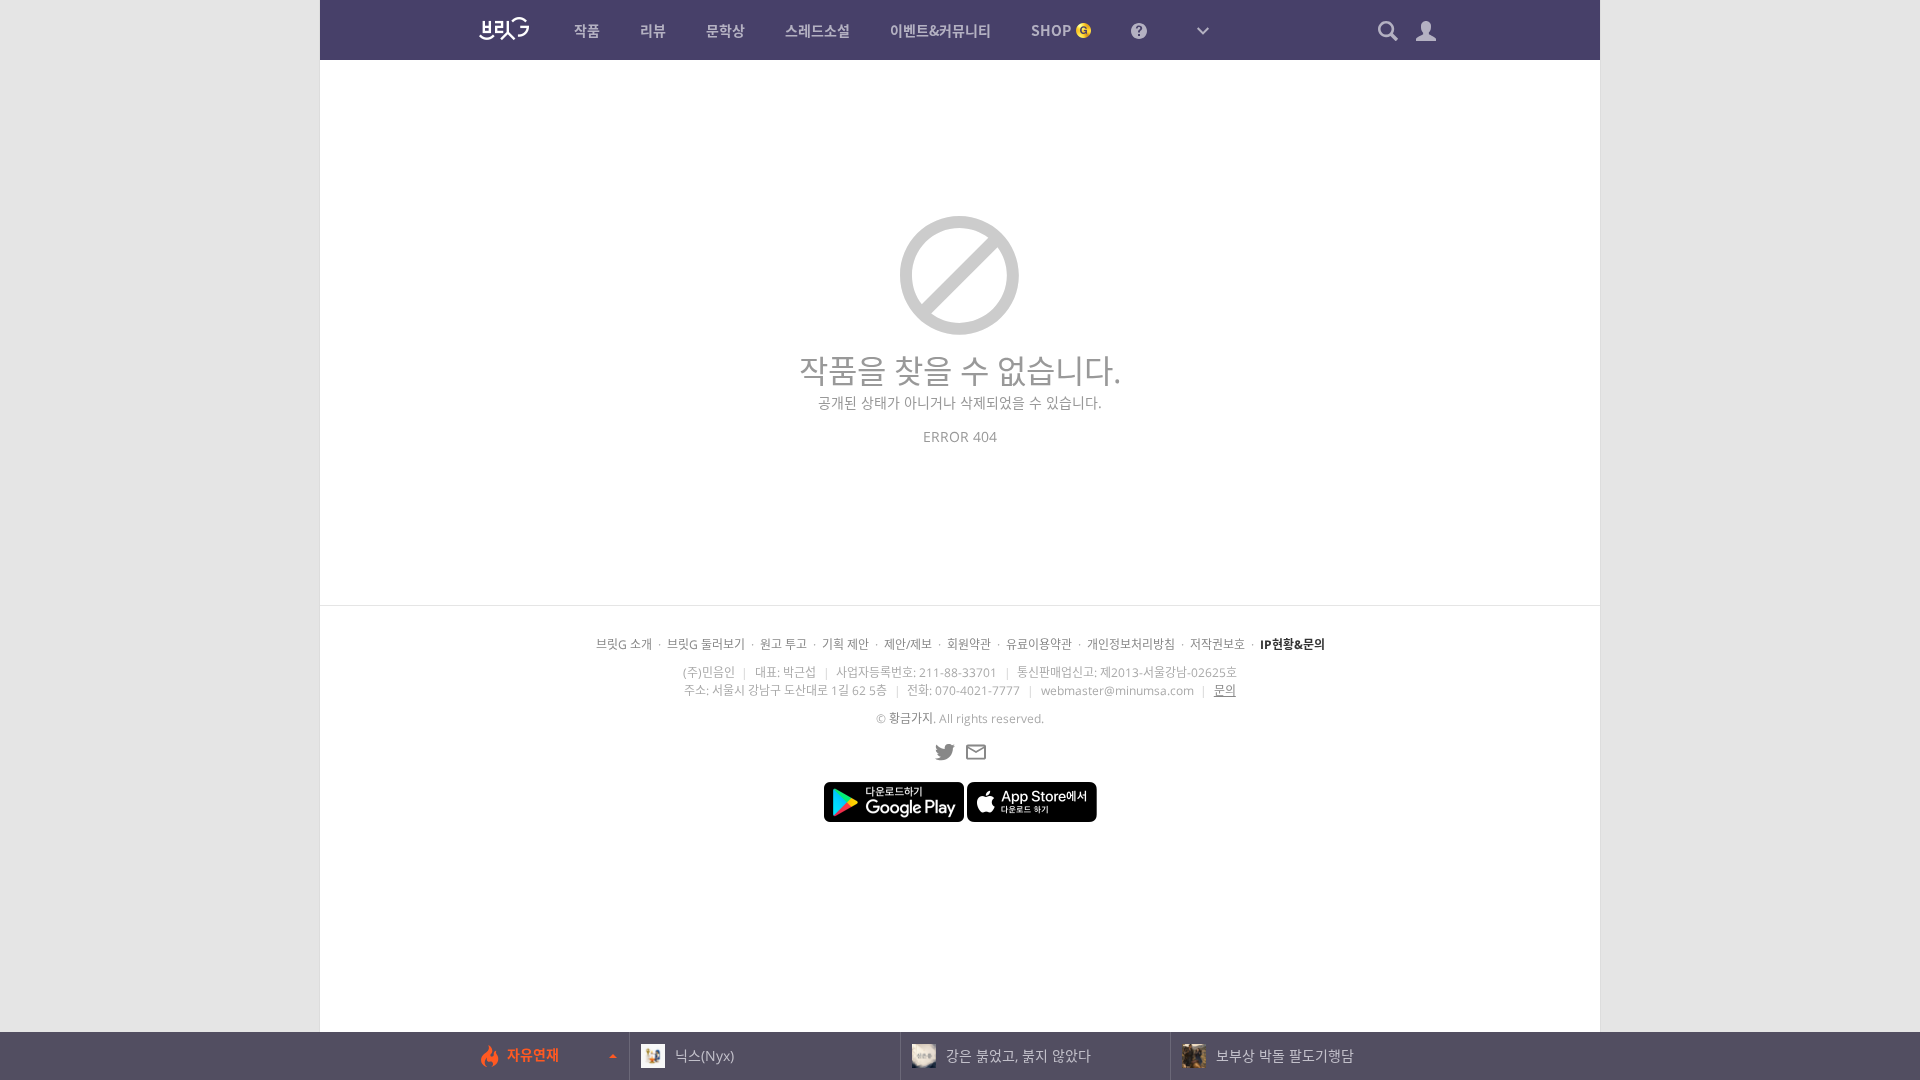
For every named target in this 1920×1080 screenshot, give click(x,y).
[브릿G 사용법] (1139, 30)
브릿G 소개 (624, 644)
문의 (1225, 690)
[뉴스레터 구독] (976, 752)
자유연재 (533, 1054)
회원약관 (969, 644)
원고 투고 (783, 644)
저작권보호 (1217, 644)
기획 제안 (845, 644)
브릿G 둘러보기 (706, 644)
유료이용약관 (1039, 644)
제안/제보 (908, 644)
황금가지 (911, 718)
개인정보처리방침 (1131, 644)
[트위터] (945, 752)
